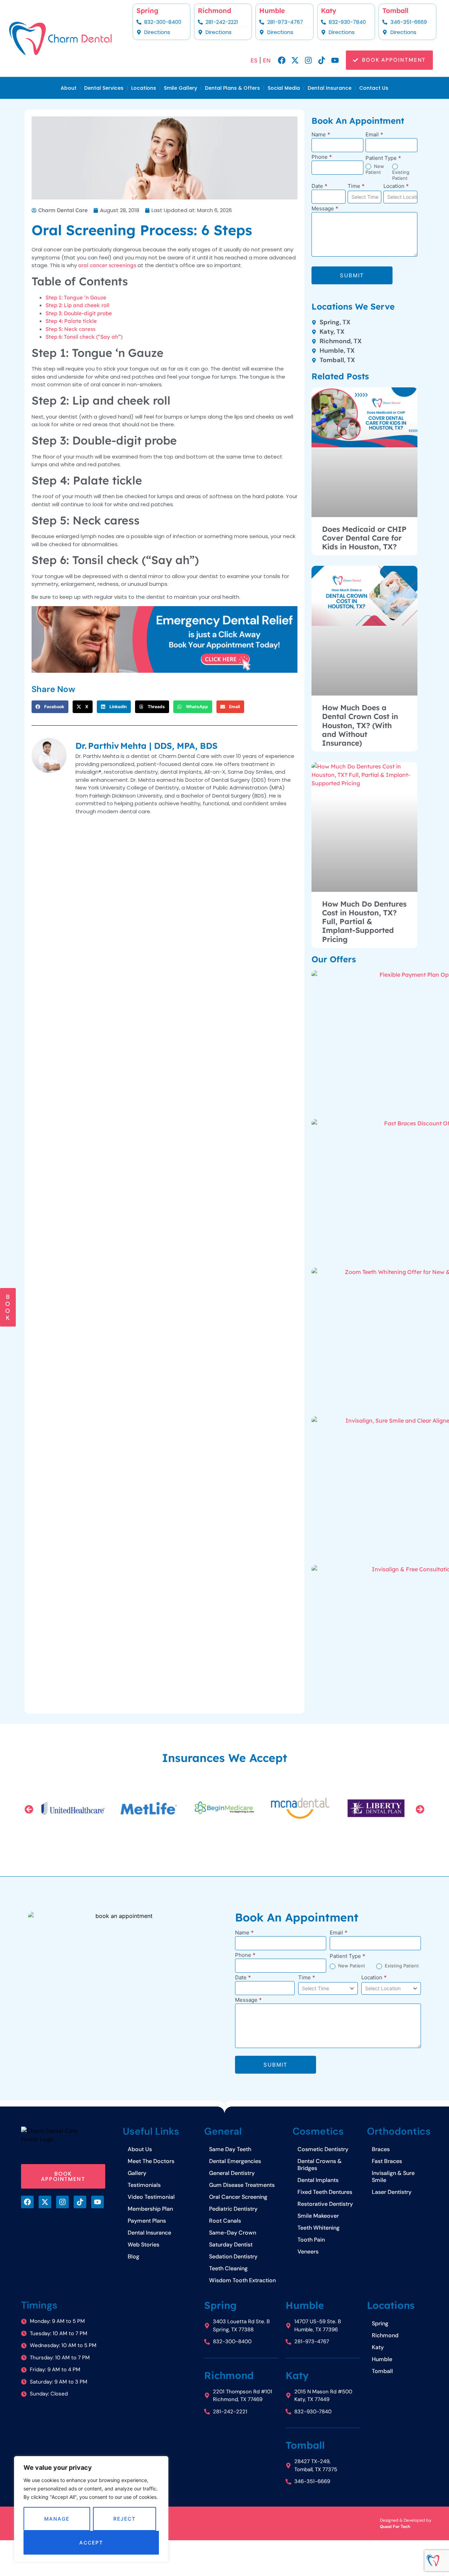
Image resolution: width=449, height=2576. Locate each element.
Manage (57, 2519)
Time (356, 186)
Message (325, 209)
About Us (140, 2149)
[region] (91, 2509)
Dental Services (104, 88)
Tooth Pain (311, 2240)
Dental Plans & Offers (232, 88)
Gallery (137, 2173)
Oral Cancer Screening (238, 2197)
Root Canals (225, 2221)
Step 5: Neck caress (71, 329)
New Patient (375, 169)
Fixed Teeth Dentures (325, 2192)
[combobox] (365, 197)
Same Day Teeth (230, 2149)
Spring (148, 11)
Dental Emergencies (235, 2161)
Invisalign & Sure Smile (393, 2177)
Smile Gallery (180, 88)
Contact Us (374, 88)
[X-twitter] (295, 60)
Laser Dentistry (392, 2192)
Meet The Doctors (151, 2161)
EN (267, 60)
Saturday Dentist (231, 2245)
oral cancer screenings (107, 265)
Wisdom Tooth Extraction (242, 2280)
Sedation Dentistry (233, 2256)
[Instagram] (308, 60)
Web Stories (143, 2245)
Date (319, 186)
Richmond (215, 11)
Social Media (284, 88)
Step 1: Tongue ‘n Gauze (76, 297)
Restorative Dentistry (325, 2204)
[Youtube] (335, 60)
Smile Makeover (318, 2216)
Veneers (308, 2252)
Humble (272, 11)
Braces (381, 2149)
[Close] (161, 2462)
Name (321, 135)
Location (396, 186)
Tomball (395, 11)
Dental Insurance (330, 88)
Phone (322, 157)
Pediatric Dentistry (233, 2209)
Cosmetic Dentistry (323, 2149)
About (69, 88)
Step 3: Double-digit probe (79, 313)
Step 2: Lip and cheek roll (78, 305)
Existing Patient (401, 175)
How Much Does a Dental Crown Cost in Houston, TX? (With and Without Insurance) (360, 725)
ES (254, 60)
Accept (91, 2543)
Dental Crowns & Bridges (320, 2165)
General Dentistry (232, 2173)
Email (374, 135)
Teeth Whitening (319, 2228)
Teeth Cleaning (228, 2268)
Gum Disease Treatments (242, 2185)
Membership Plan (150, 2209)
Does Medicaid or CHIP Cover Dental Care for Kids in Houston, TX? (364, 538)
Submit (352, 275)
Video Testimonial (151, 2197)
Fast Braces (387, 2161)
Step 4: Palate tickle (71, 321)
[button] (50, 707)
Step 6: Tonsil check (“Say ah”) (84, 337)
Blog (133, 2256)
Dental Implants (318, 2180)
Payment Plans (147, 2221)
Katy (329, 11)
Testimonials (144, 2185)
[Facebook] (282, 60)
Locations (144, 88)
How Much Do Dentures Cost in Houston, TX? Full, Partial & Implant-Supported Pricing (364, 921)
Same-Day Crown (233, 2233)
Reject (124, 2519)
